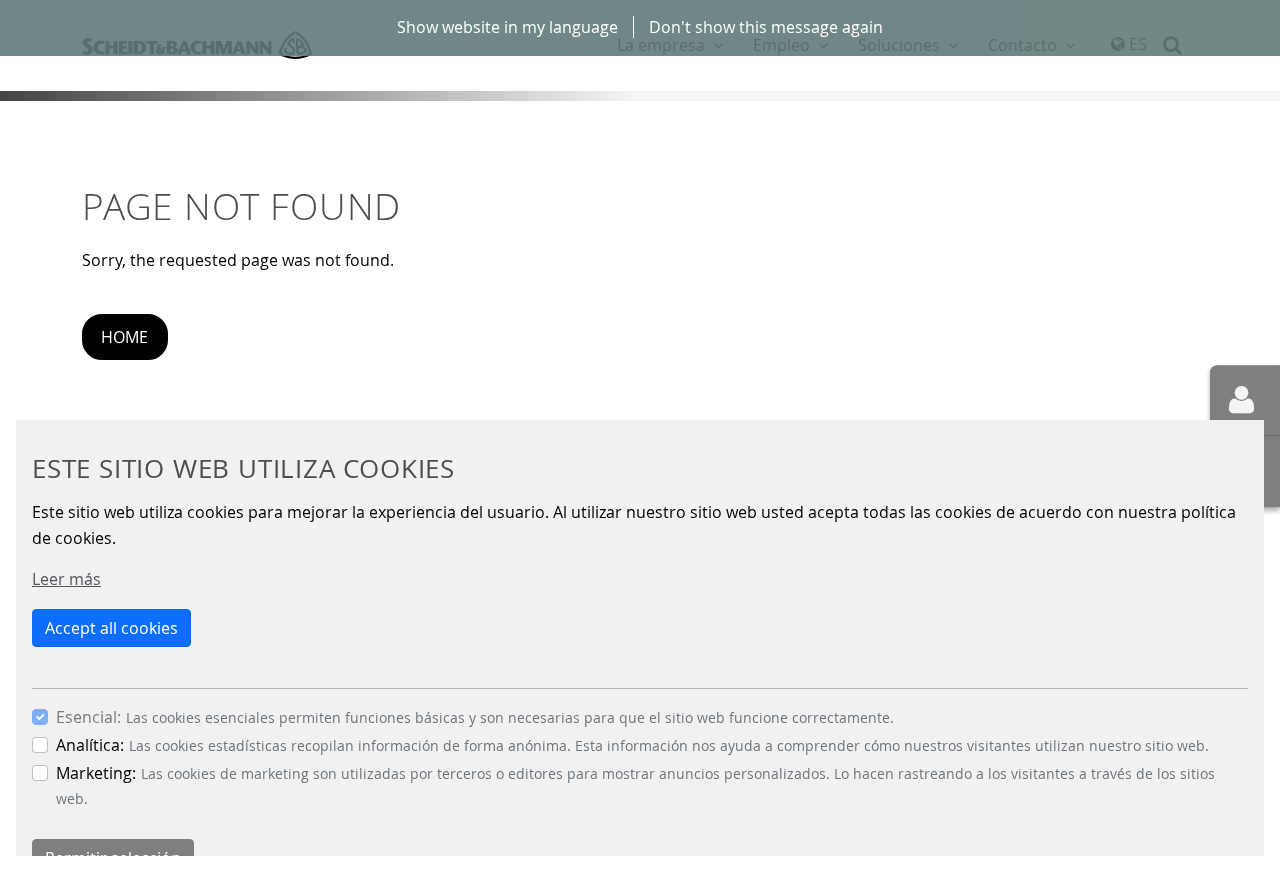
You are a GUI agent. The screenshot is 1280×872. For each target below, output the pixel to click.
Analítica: (90, 745)
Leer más (66, 579)
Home (124, 337)
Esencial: (88, 717)
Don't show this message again (766, 27)
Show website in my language (507, 27)
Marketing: (96, 773)
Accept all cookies (111, 628)
